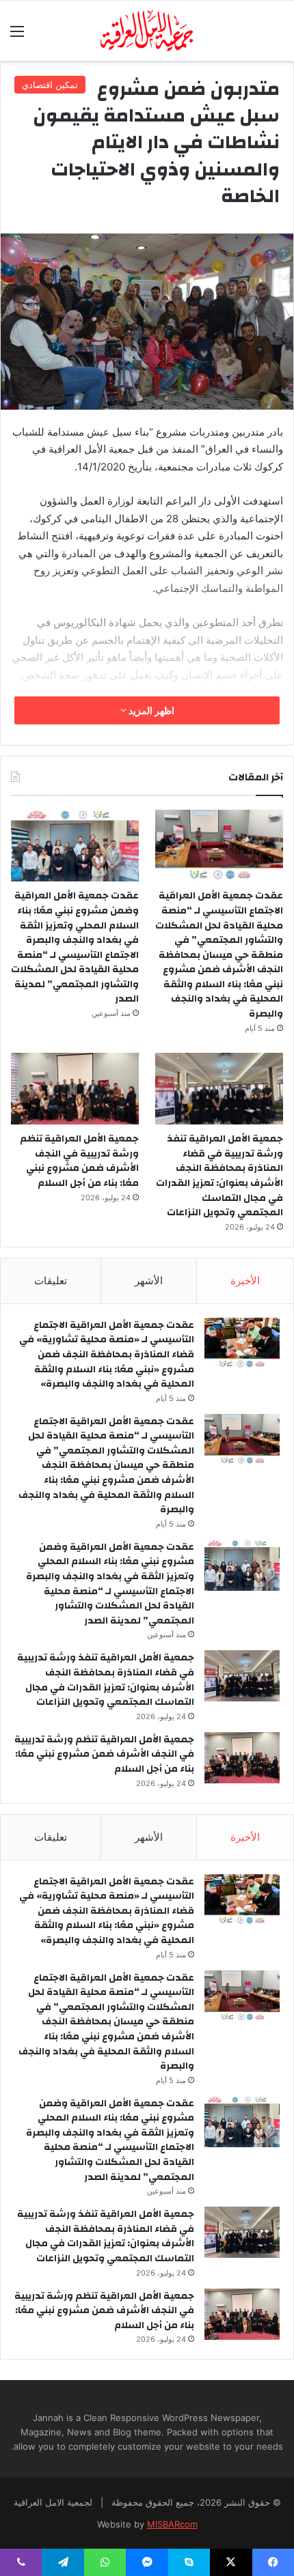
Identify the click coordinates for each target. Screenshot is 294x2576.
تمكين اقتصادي (50, 85)
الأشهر (149, 1280)
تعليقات (51, 1280)
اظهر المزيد (150, 710)
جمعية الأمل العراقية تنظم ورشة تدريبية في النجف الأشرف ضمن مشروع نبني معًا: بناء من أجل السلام (79, 1161)
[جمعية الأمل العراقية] (147, 31)
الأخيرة (245, 1280)
